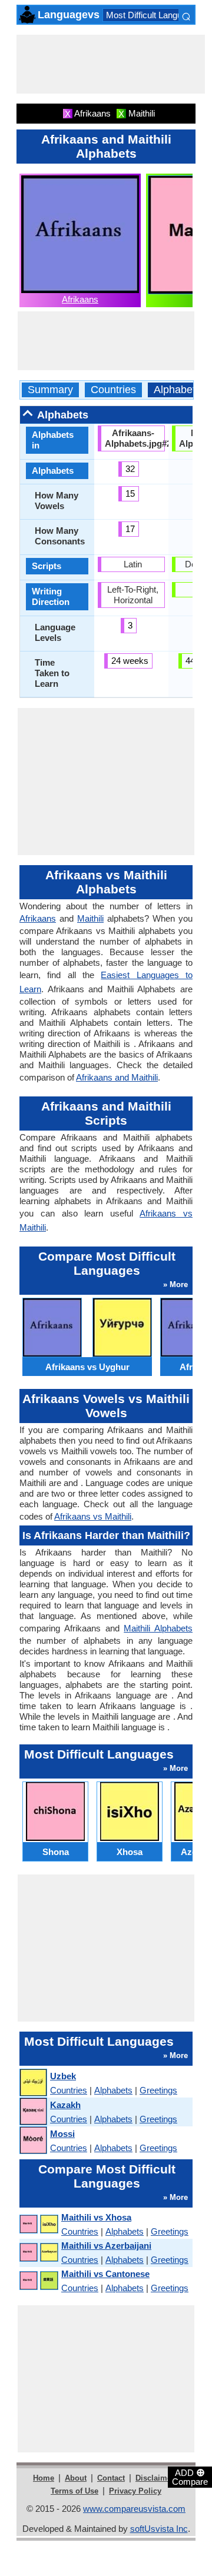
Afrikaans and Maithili (117, 1077)
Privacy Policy (135, 2491)
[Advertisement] (111, 64)
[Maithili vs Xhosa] (38, 2224)
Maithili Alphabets (158, 1628)
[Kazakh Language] (33, 2112)
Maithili (90, 918)
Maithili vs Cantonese (105, 2274)
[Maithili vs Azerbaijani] (38, 2253)
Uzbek (63, 2076)
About (76, 2478)
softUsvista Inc (159, 2529)
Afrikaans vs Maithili (93, 1516)
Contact (111, 2478)
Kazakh (65, 2105)
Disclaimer (155, 2478)
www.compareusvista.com (134, 2509)
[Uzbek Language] (33, 2083)
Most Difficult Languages (153, 15)
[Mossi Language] (33, 2141)
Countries (113, 390)
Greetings (158, 2090)
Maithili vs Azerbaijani (106, 2246)
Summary (50, 390)
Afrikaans (80, 299)
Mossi (62, 2134)
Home (44, 2478)
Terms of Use (74, 2491)
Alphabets (177, 390)
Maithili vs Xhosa (96, 2217)
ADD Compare (190, 2477)
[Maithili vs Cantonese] (38, 2281)
